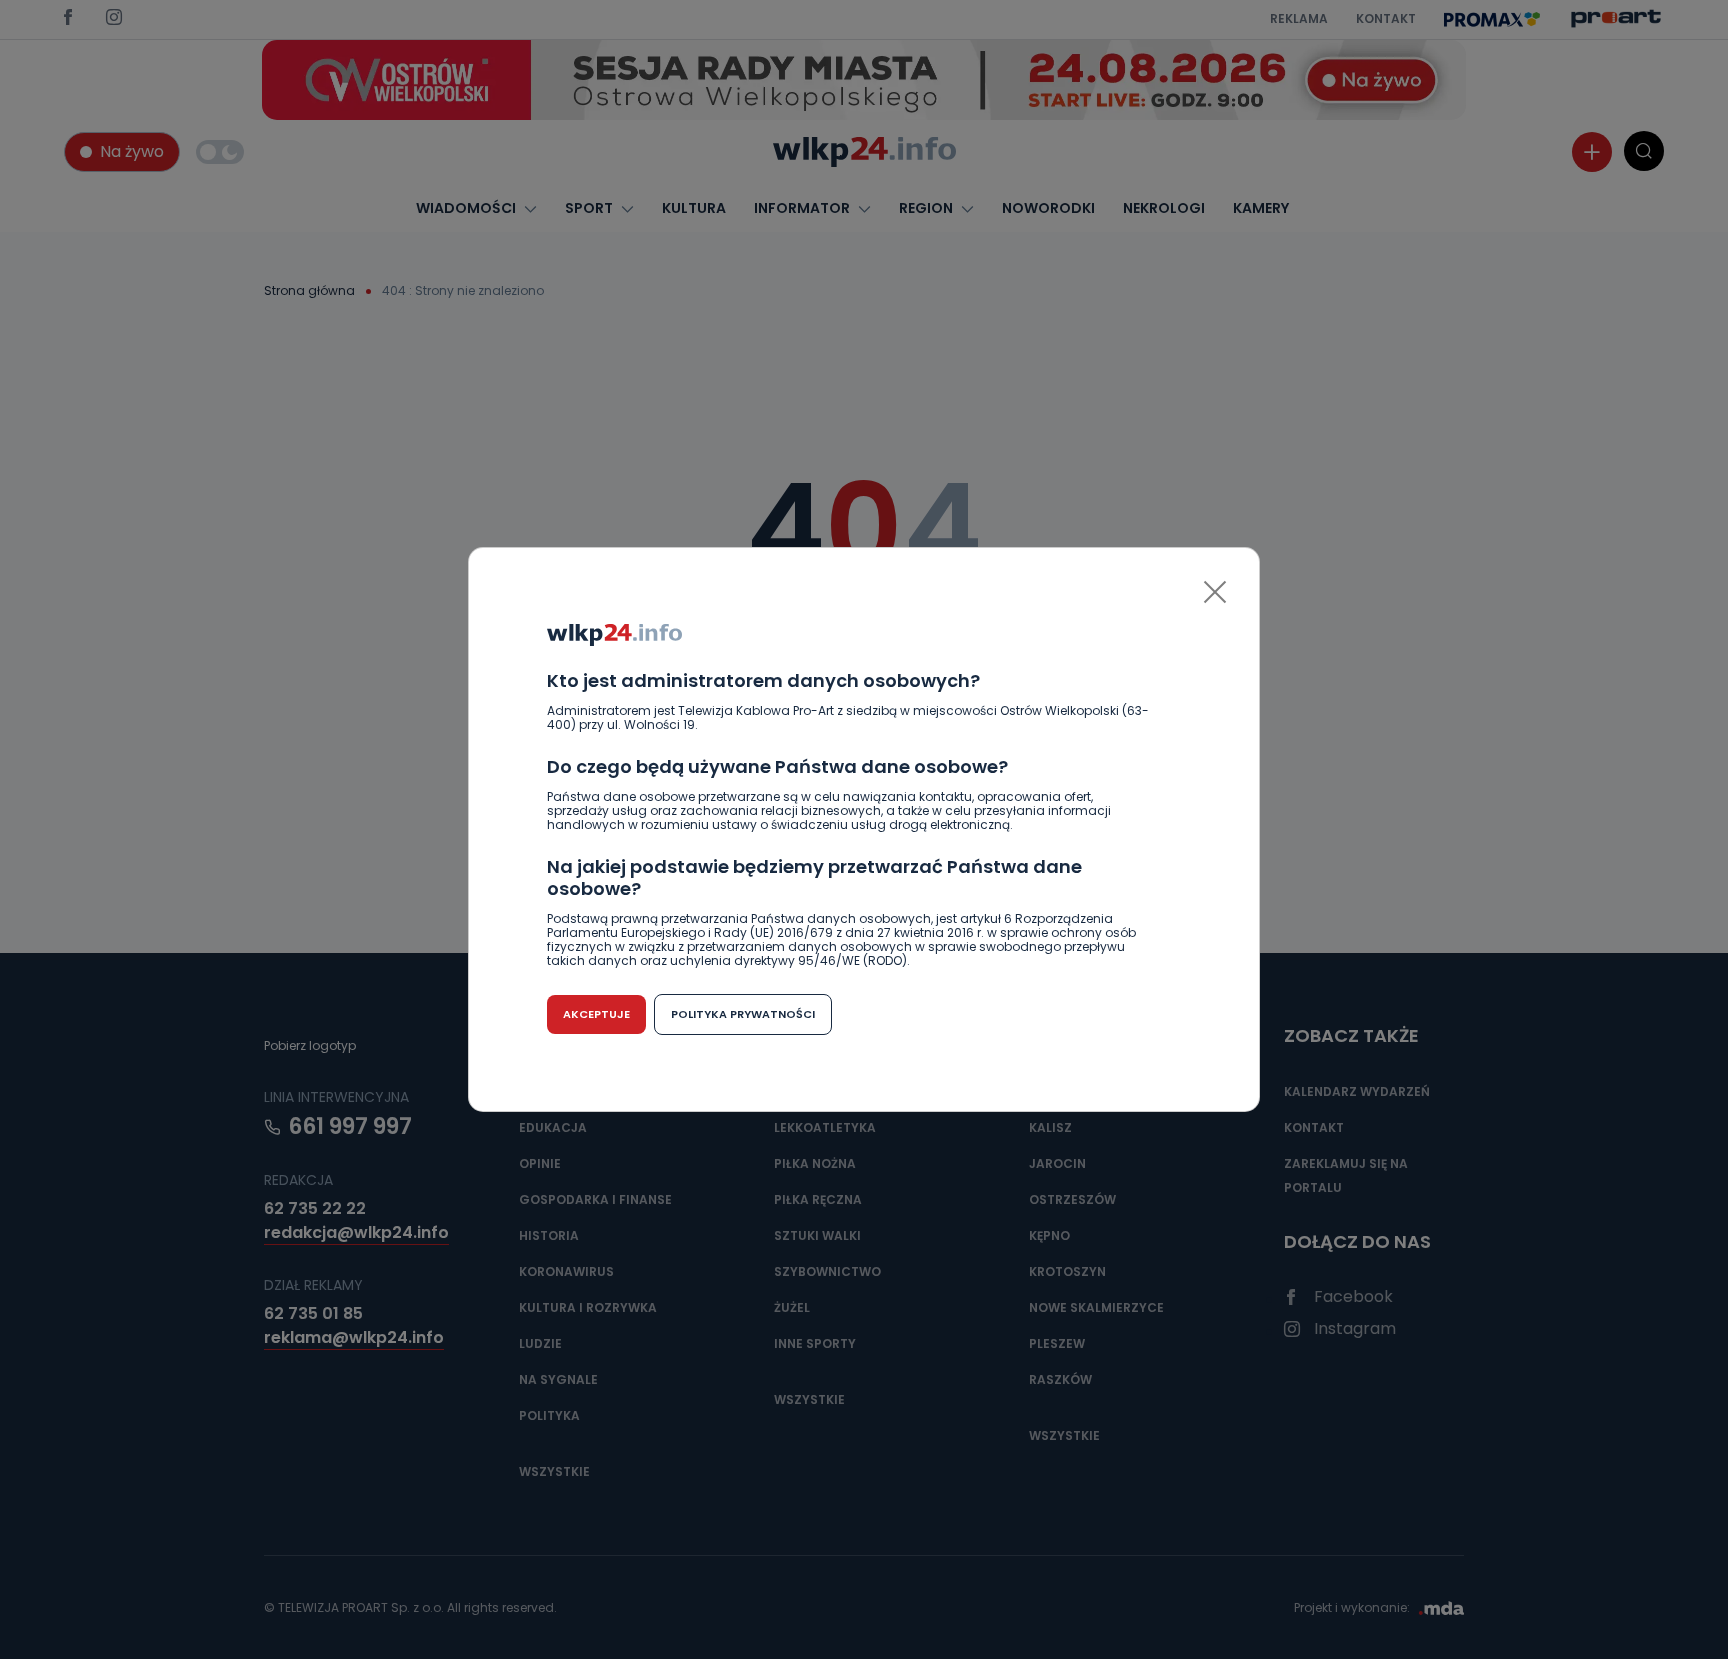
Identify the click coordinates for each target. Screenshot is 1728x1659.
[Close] (1215, 592)
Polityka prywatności (743, 1014)
